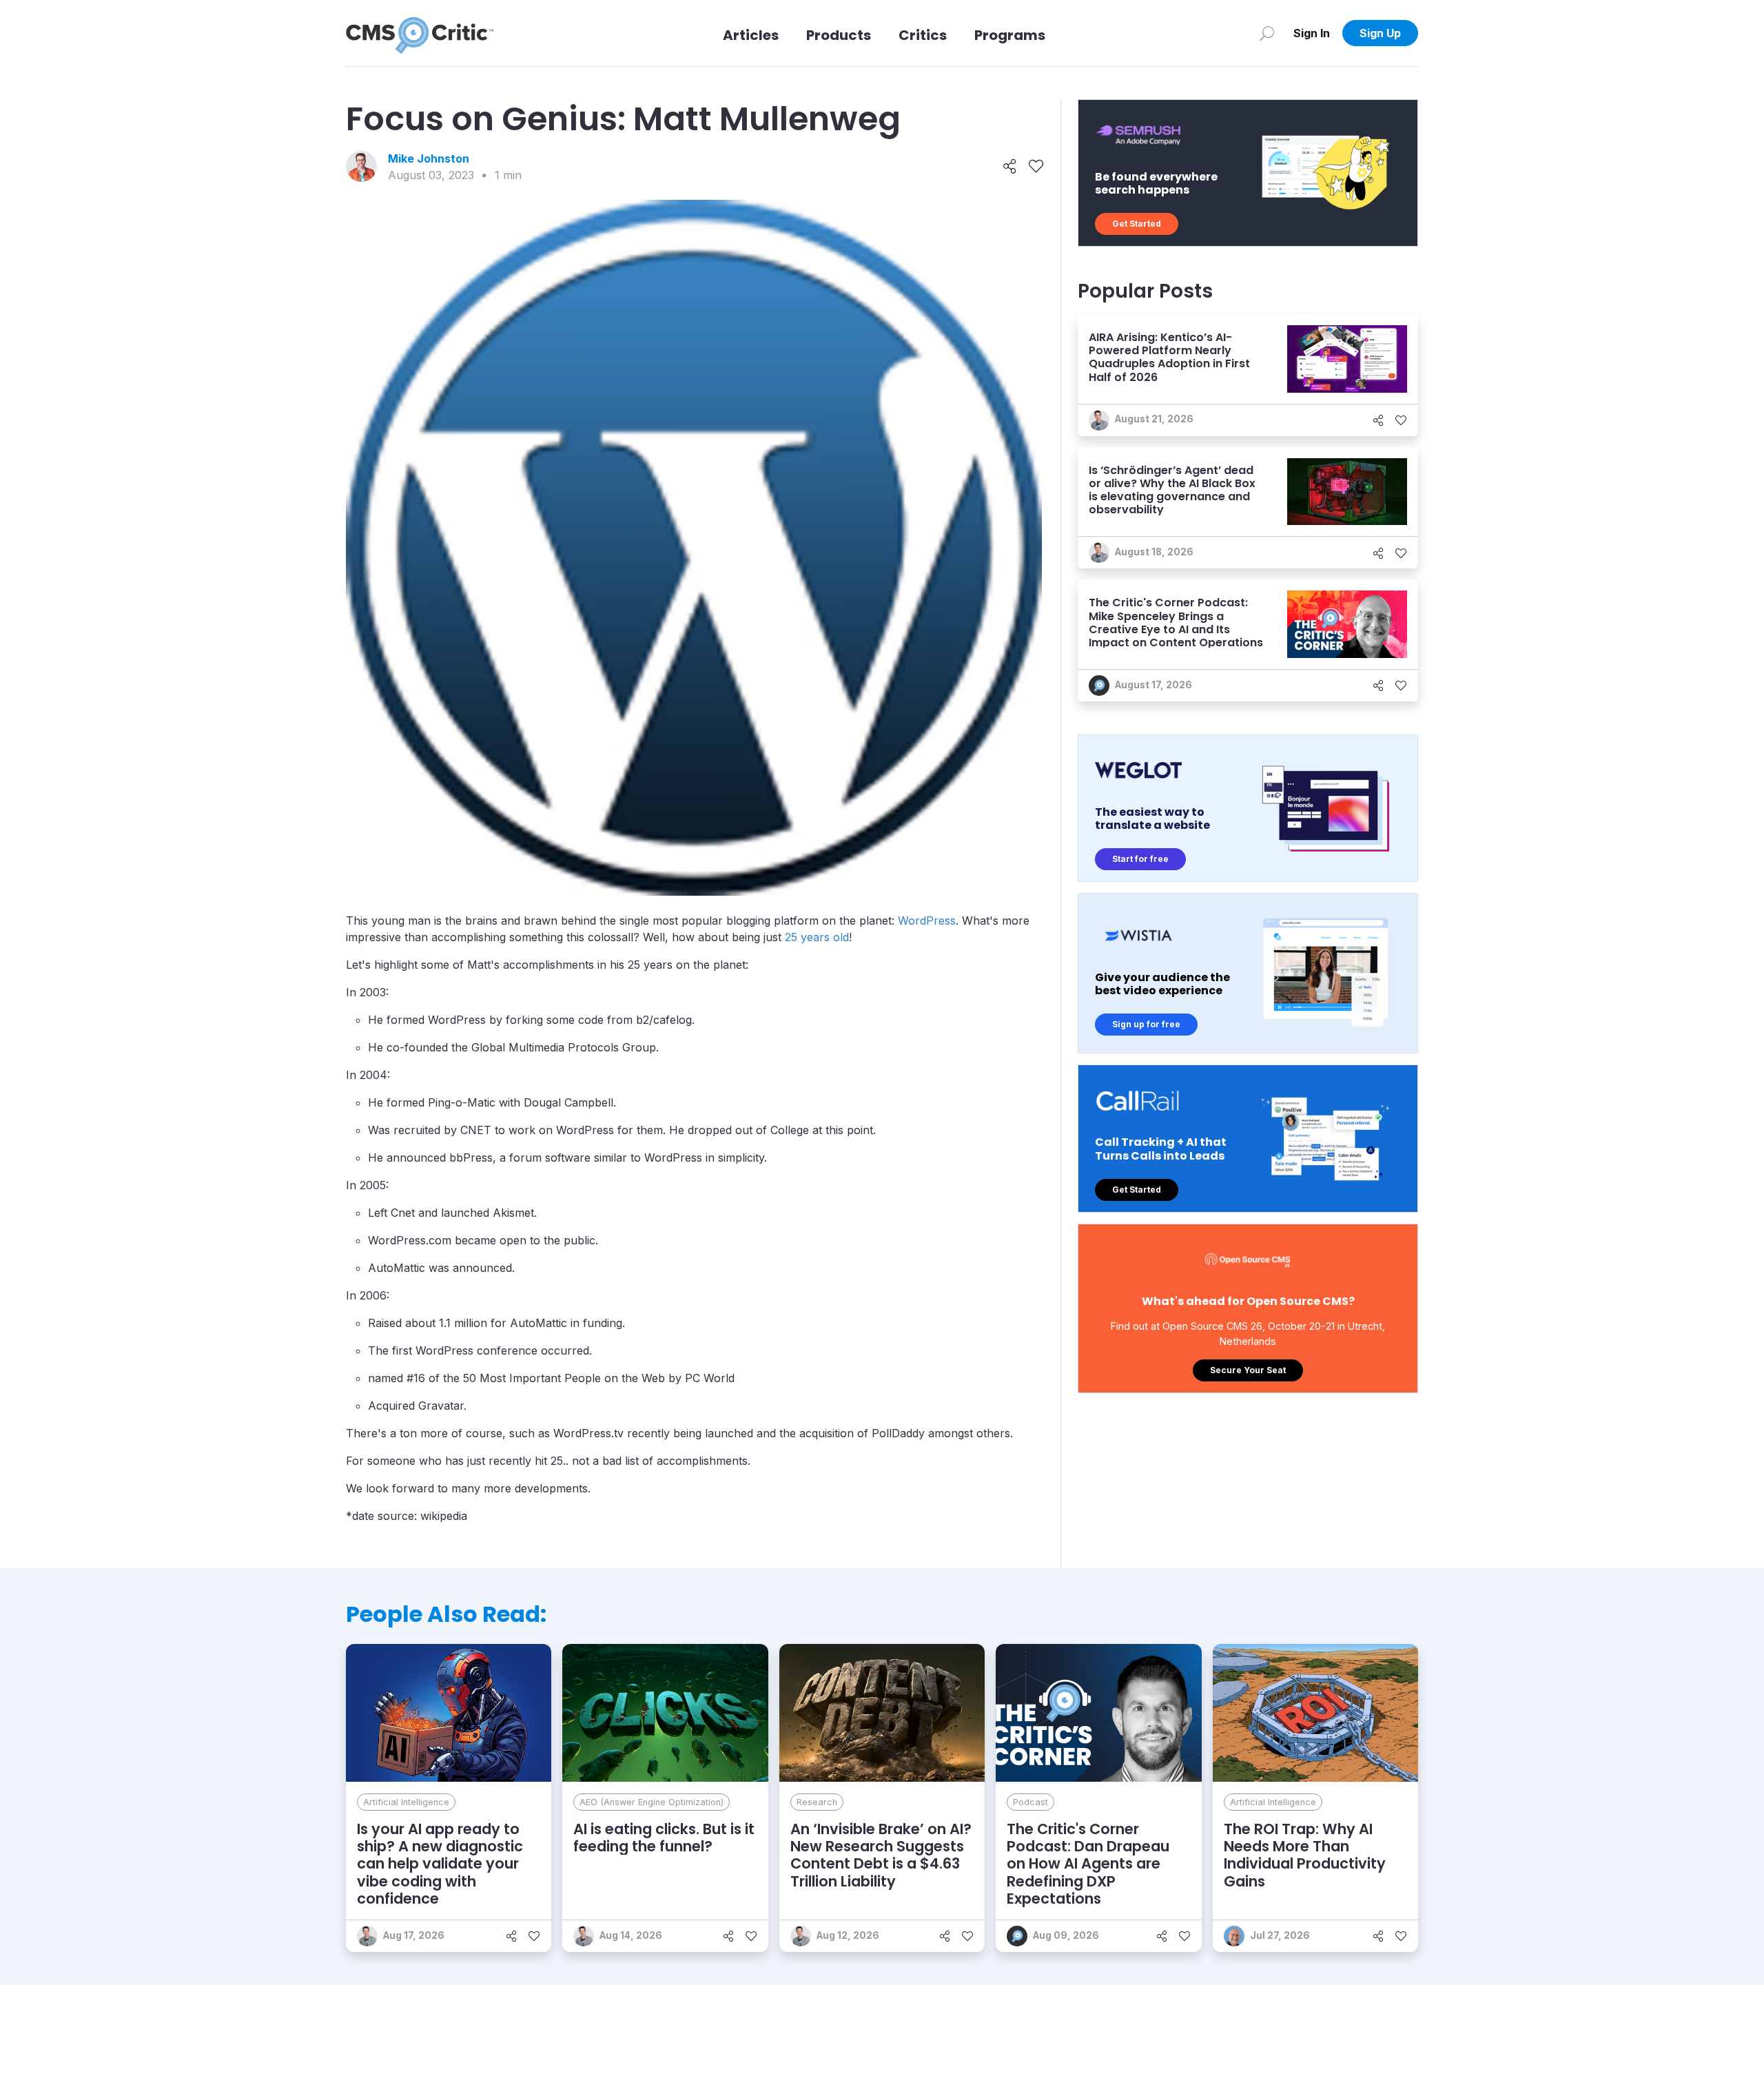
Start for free (1140, 859)
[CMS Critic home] (420, 33)
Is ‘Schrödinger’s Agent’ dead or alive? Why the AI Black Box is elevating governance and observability (1172, 490)
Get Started (1137, 224)
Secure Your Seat (1248, 1370)
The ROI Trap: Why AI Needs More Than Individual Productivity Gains (1305, 1855)
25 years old (817, 937)
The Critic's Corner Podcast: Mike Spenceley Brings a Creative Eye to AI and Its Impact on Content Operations (1176, 623)
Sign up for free (1146, 1024)
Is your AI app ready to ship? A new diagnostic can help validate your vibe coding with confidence (440, 1864)
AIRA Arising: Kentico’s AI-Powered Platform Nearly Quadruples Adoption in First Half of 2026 (1169, 357)
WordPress (927, 921)
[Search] (1267, 33)
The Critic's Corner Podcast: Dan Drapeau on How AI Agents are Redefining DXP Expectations (1088, 1864)
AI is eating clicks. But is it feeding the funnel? (664, 1838)
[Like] (1036, 167)
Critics (923, 35)
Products (839, 35)
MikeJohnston (429, 158)
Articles (751, 35)
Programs (1010, 35)
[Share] (1010, 167)
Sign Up (1380, 33)
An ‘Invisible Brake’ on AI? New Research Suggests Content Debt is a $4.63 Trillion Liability (881, 1855)
